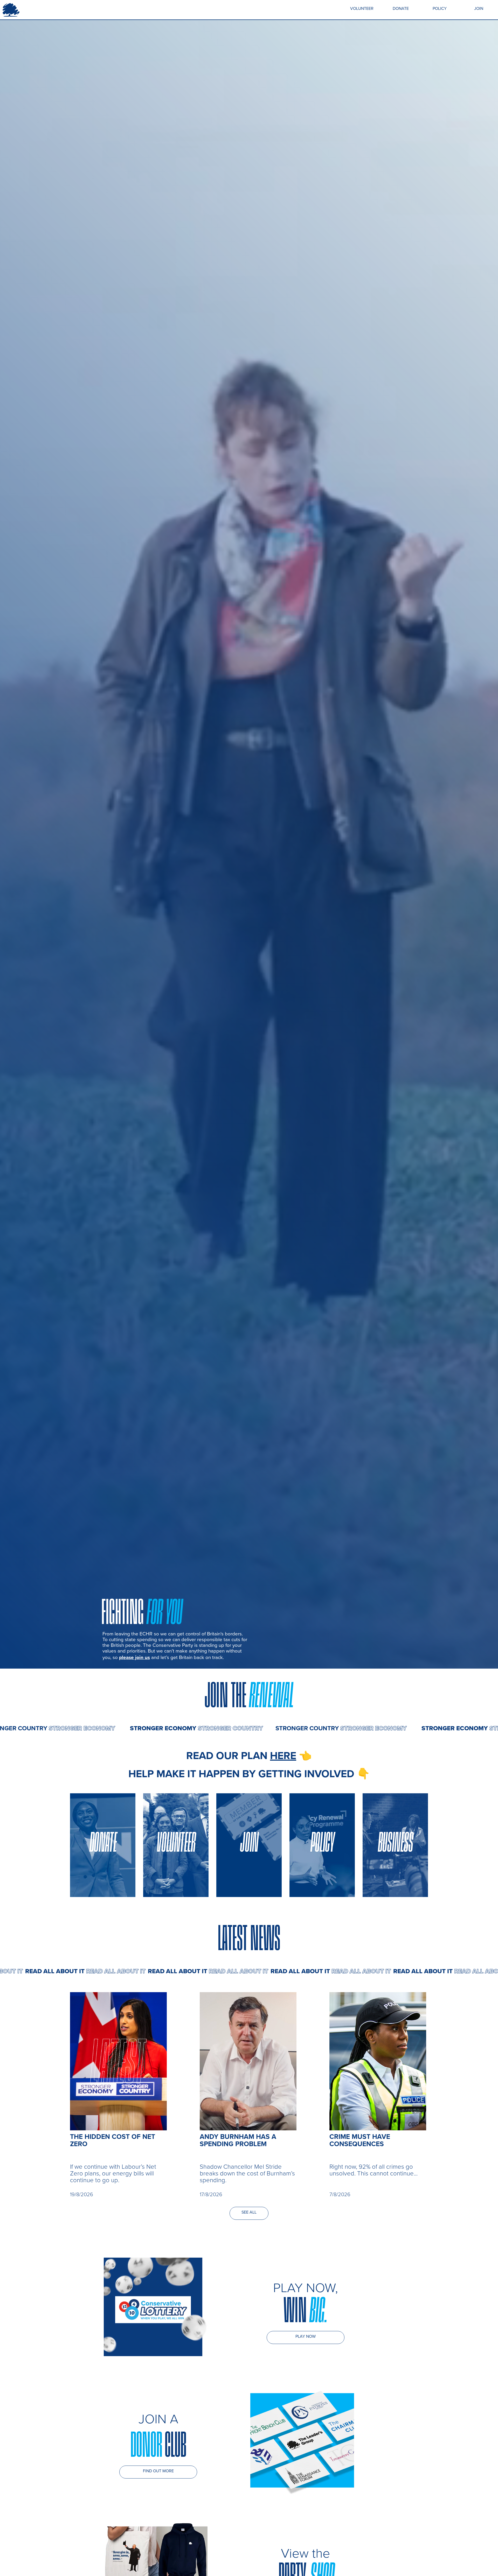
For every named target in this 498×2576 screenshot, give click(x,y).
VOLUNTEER (362, 8)
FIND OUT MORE (158, 2471)
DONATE (401, 8)
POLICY (440, 8)
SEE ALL (249, 2212)
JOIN (479, 8)
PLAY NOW (306, 2336)
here (283, 1755)
